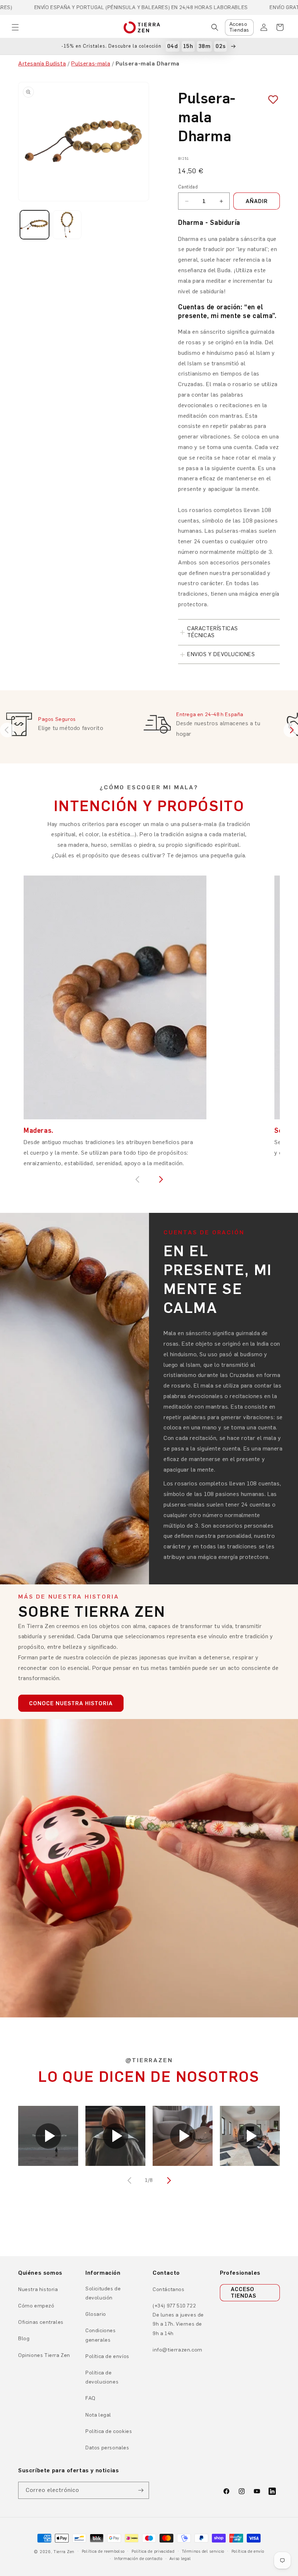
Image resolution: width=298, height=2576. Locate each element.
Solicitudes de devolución (103, 2293)
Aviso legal (180, 2559)
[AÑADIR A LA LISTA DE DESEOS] (270, 100)
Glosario (96, 2314)
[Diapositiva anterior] (7, 730)
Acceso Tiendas (239, 27)
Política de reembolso (103, 2551)
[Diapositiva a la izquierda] (130, 2180)
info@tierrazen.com (178, 2350)
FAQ (90, 2398)
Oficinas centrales (41, 2322)
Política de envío (248, 2551)
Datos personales (107, 2448)
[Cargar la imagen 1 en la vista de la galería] (35, 225)
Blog (24, 2339)
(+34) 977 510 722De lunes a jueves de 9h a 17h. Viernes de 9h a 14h (178, 2320)
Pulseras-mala (91, 63)
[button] (15, 27)
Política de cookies (109, 2431)
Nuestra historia (38, 2289)
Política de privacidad (153, 2551)
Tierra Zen (64, 2552)
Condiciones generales (101, 2335)
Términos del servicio (203, 2551)
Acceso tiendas (243, 2293)
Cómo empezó (36, 2306)
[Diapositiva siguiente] (291, 730)
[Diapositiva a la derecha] (168, 2180)
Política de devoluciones (102, 2377)
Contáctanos (169, 2289)
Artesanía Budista (42, 63)
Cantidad (188, 187)
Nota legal (98, 2415)
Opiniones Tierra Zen (44, 2355)
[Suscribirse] (141, 2490)
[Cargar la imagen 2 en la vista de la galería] (67, 225)
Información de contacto (138, 2559)
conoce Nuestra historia (71, 1703)
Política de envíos (107, 2356)
